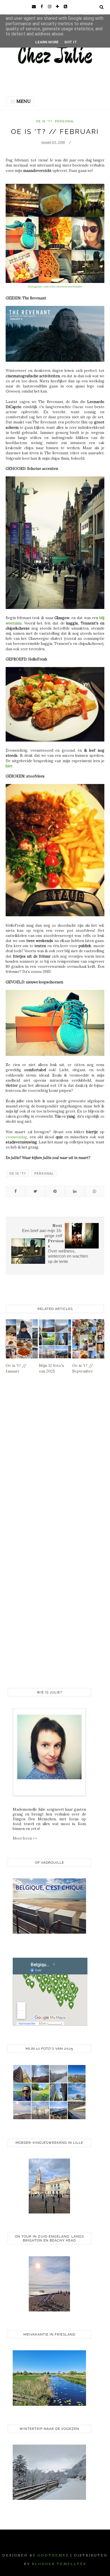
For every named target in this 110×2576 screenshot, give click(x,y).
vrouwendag (16, 1137)
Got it (71, 42)
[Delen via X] (35, 1191)
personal (65, 121)
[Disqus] (55, 1460)
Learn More (47, 42)
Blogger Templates (59, 2564)
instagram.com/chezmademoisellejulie (55, 286)
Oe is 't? (44, 121)
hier (9, 766)
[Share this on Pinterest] (55, 1191)
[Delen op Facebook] (16, 1191)
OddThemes (53, 2555)
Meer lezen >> (25, 1838)
